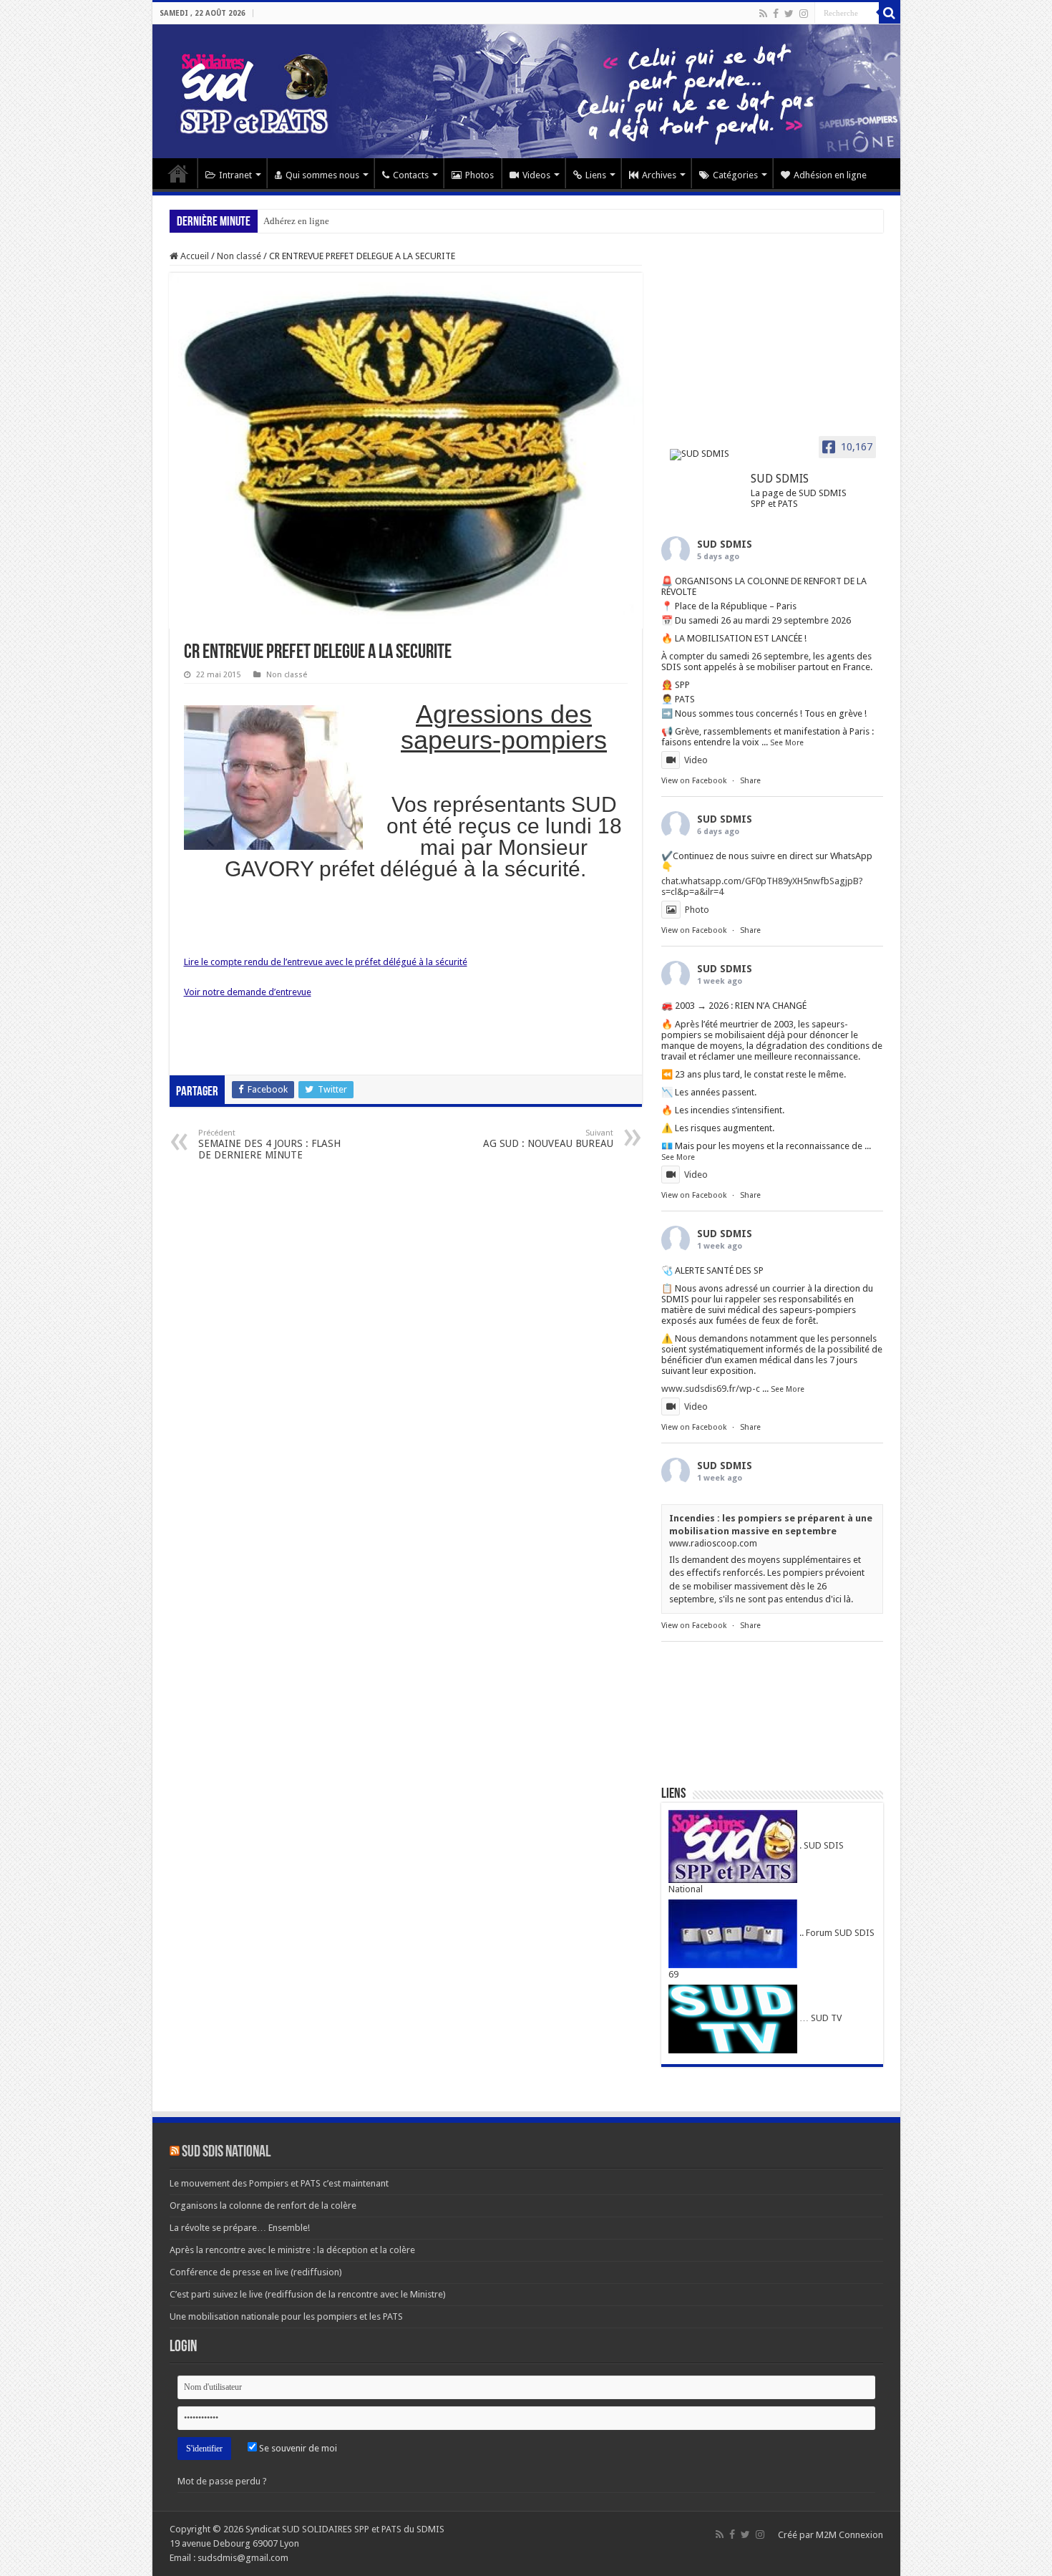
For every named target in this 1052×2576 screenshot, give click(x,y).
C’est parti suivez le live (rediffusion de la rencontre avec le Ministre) (308, 2294)
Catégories (735, 175)
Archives (659, 175)
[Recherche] (890, 13)
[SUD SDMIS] (704, 455)
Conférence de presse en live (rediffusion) (256, 2272)
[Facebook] (776, 14)
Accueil (178, 173)
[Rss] (763, 14)
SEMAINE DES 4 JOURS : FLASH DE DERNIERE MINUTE (269, 1144)
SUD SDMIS (725, 544)
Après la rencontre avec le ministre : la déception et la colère (292, 2250)
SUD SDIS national (226, 2153)
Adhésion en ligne (830, 175)
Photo (697, 910)
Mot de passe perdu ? (222, 2481)
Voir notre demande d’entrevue (248, 992)
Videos (536, 175)
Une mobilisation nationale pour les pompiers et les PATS (286, 2316)
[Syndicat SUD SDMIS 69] (526, 91)
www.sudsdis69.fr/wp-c (711, 1389)
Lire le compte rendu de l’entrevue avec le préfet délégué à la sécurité (326, 962)
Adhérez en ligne (296, 221)
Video (696, 760)
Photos (479, 175)
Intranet (235, 175)
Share (750, 781)
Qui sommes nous (322, 175)
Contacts (411, 175)
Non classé (239, 256)
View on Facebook (694, 781)
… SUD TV (819, 2018)
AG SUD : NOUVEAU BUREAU (548, 1139)
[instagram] (804, 14)
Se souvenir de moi (297, 2448)
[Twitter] (789, 14)
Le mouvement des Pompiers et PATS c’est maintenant (279, 2183)
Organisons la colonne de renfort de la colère (263, 2205)
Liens (596, 175)
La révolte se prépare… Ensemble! (240, 2228)
